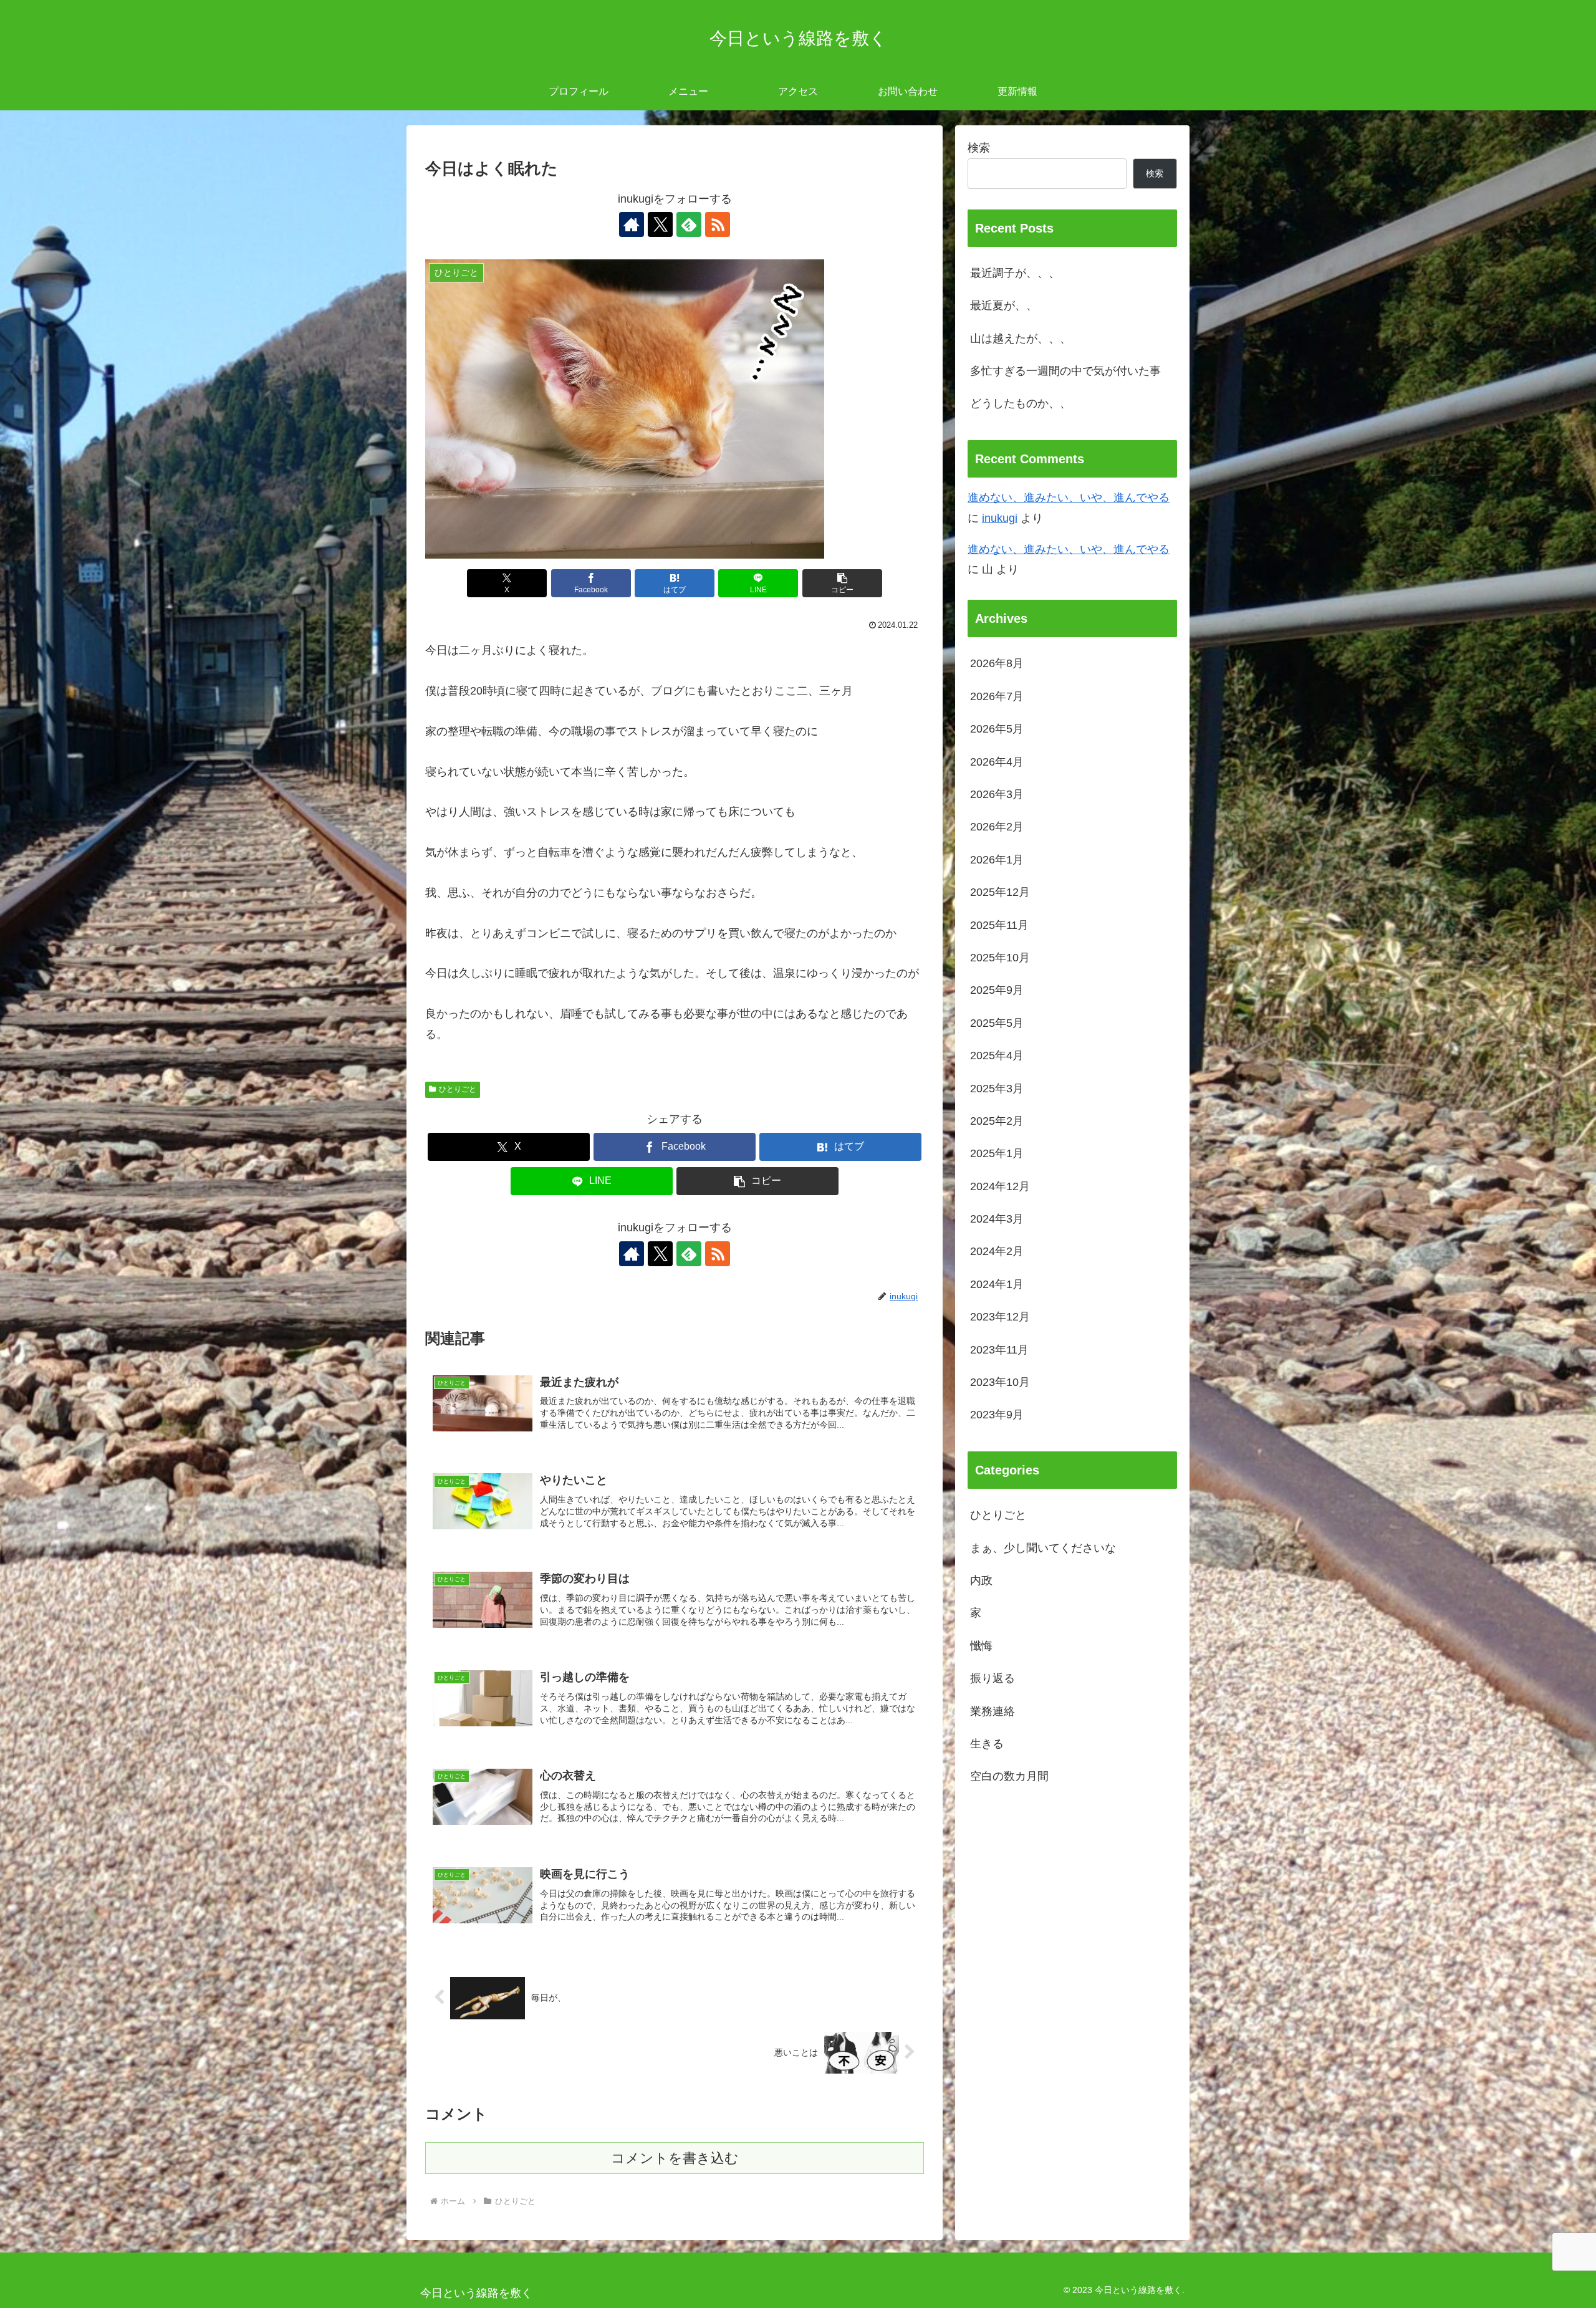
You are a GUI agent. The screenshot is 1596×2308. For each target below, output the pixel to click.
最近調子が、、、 (1015, 273)
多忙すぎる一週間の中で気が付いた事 (1065, 371)
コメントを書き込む (675, 2158)
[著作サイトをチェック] (632, 224)
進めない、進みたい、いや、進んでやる (1069, 498)
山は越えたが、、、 (1021, 339)
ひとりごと (458, 1089)
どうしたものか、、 (1021, 403)
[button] (842, 583)
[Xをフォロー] (660, 224)
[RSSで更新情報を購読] (718, 224)
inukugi (1000, 518)
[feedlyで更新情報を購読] (689, 224)
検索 (979, 148)
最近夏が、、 (1004, 305)
